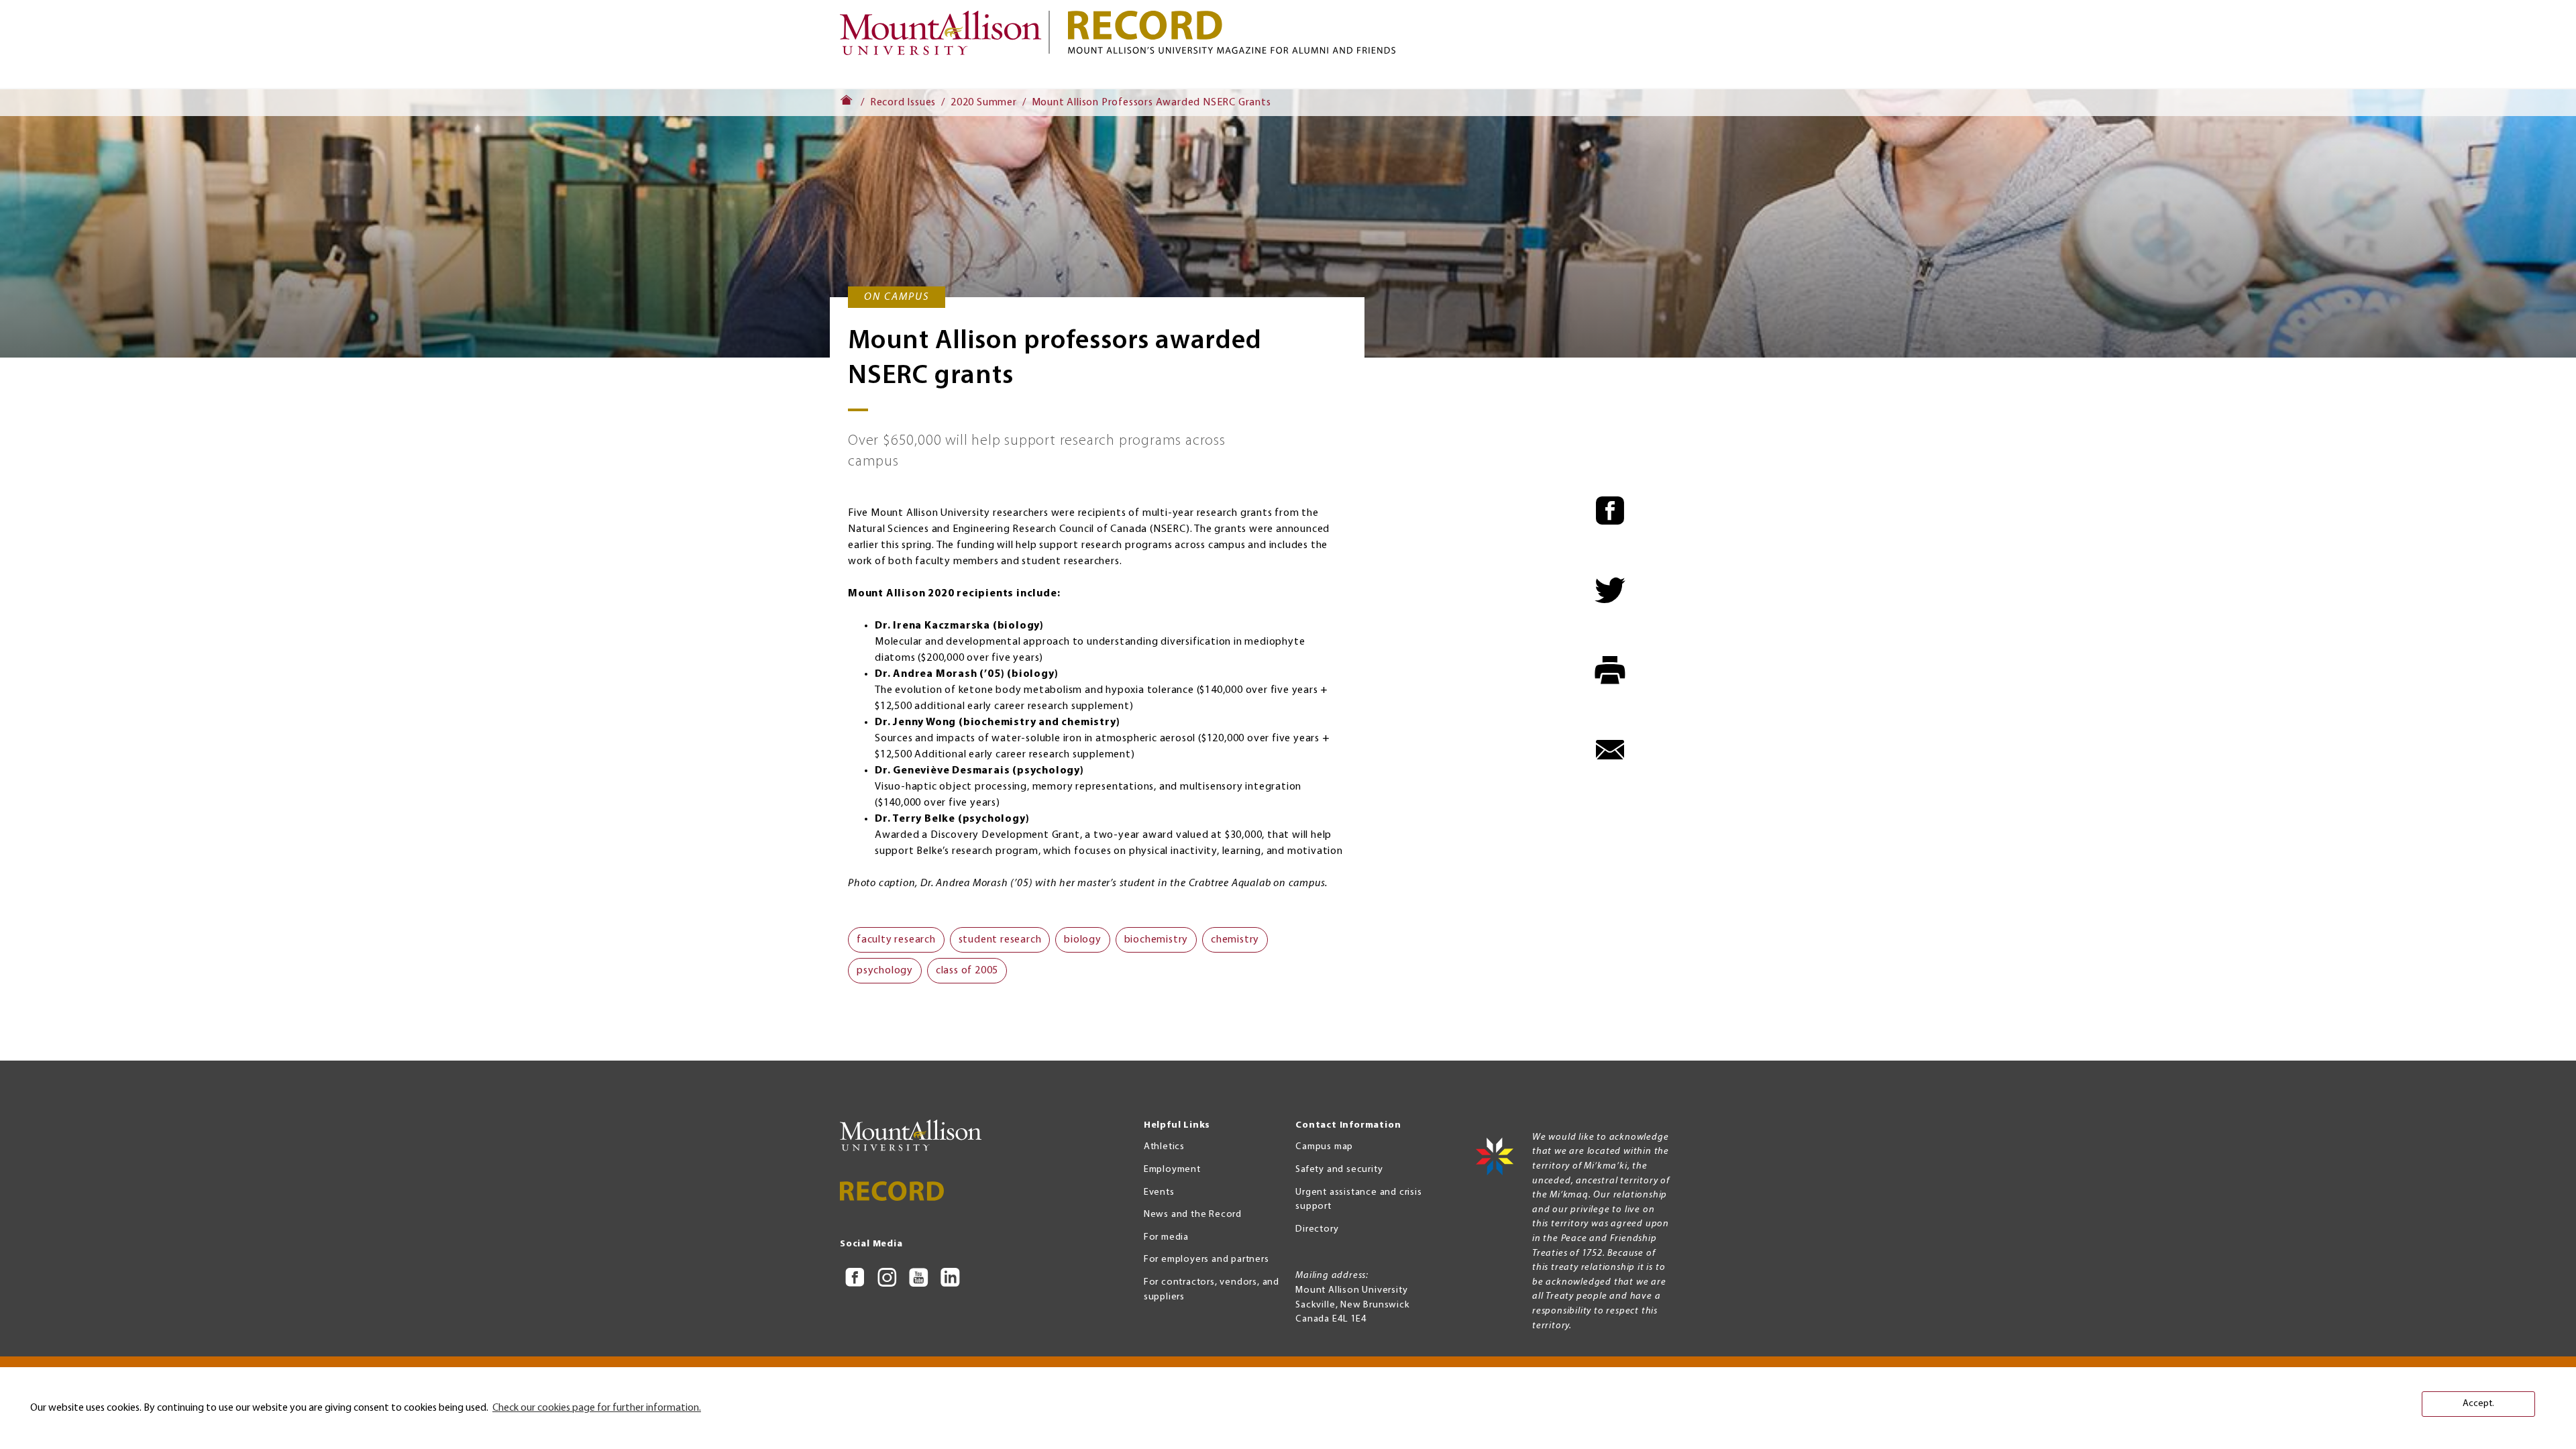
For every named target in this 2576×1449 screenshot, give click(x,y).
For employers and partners (1206, 1259)
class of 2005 (967, 971)
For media (1166, 1237)
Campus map (1324, 1147)
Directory (1317, 1229)
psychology (885, 971)
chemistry (1235, 940)
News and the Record (1193, 1215)
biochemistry (1157, 940)
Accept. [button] (2478, 1404)
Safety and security (1339, 1170)
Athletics (1164, 1147)
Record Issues (903, 103)
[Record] (1402, 32)
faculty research (896, 940)
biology (1083, 940)
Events (1159, 1192)
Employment (1172, 1170)
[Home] (946, 39)
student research (1000, 940)
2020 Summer (984, 103)
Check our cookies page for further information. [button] (597, 1408)
